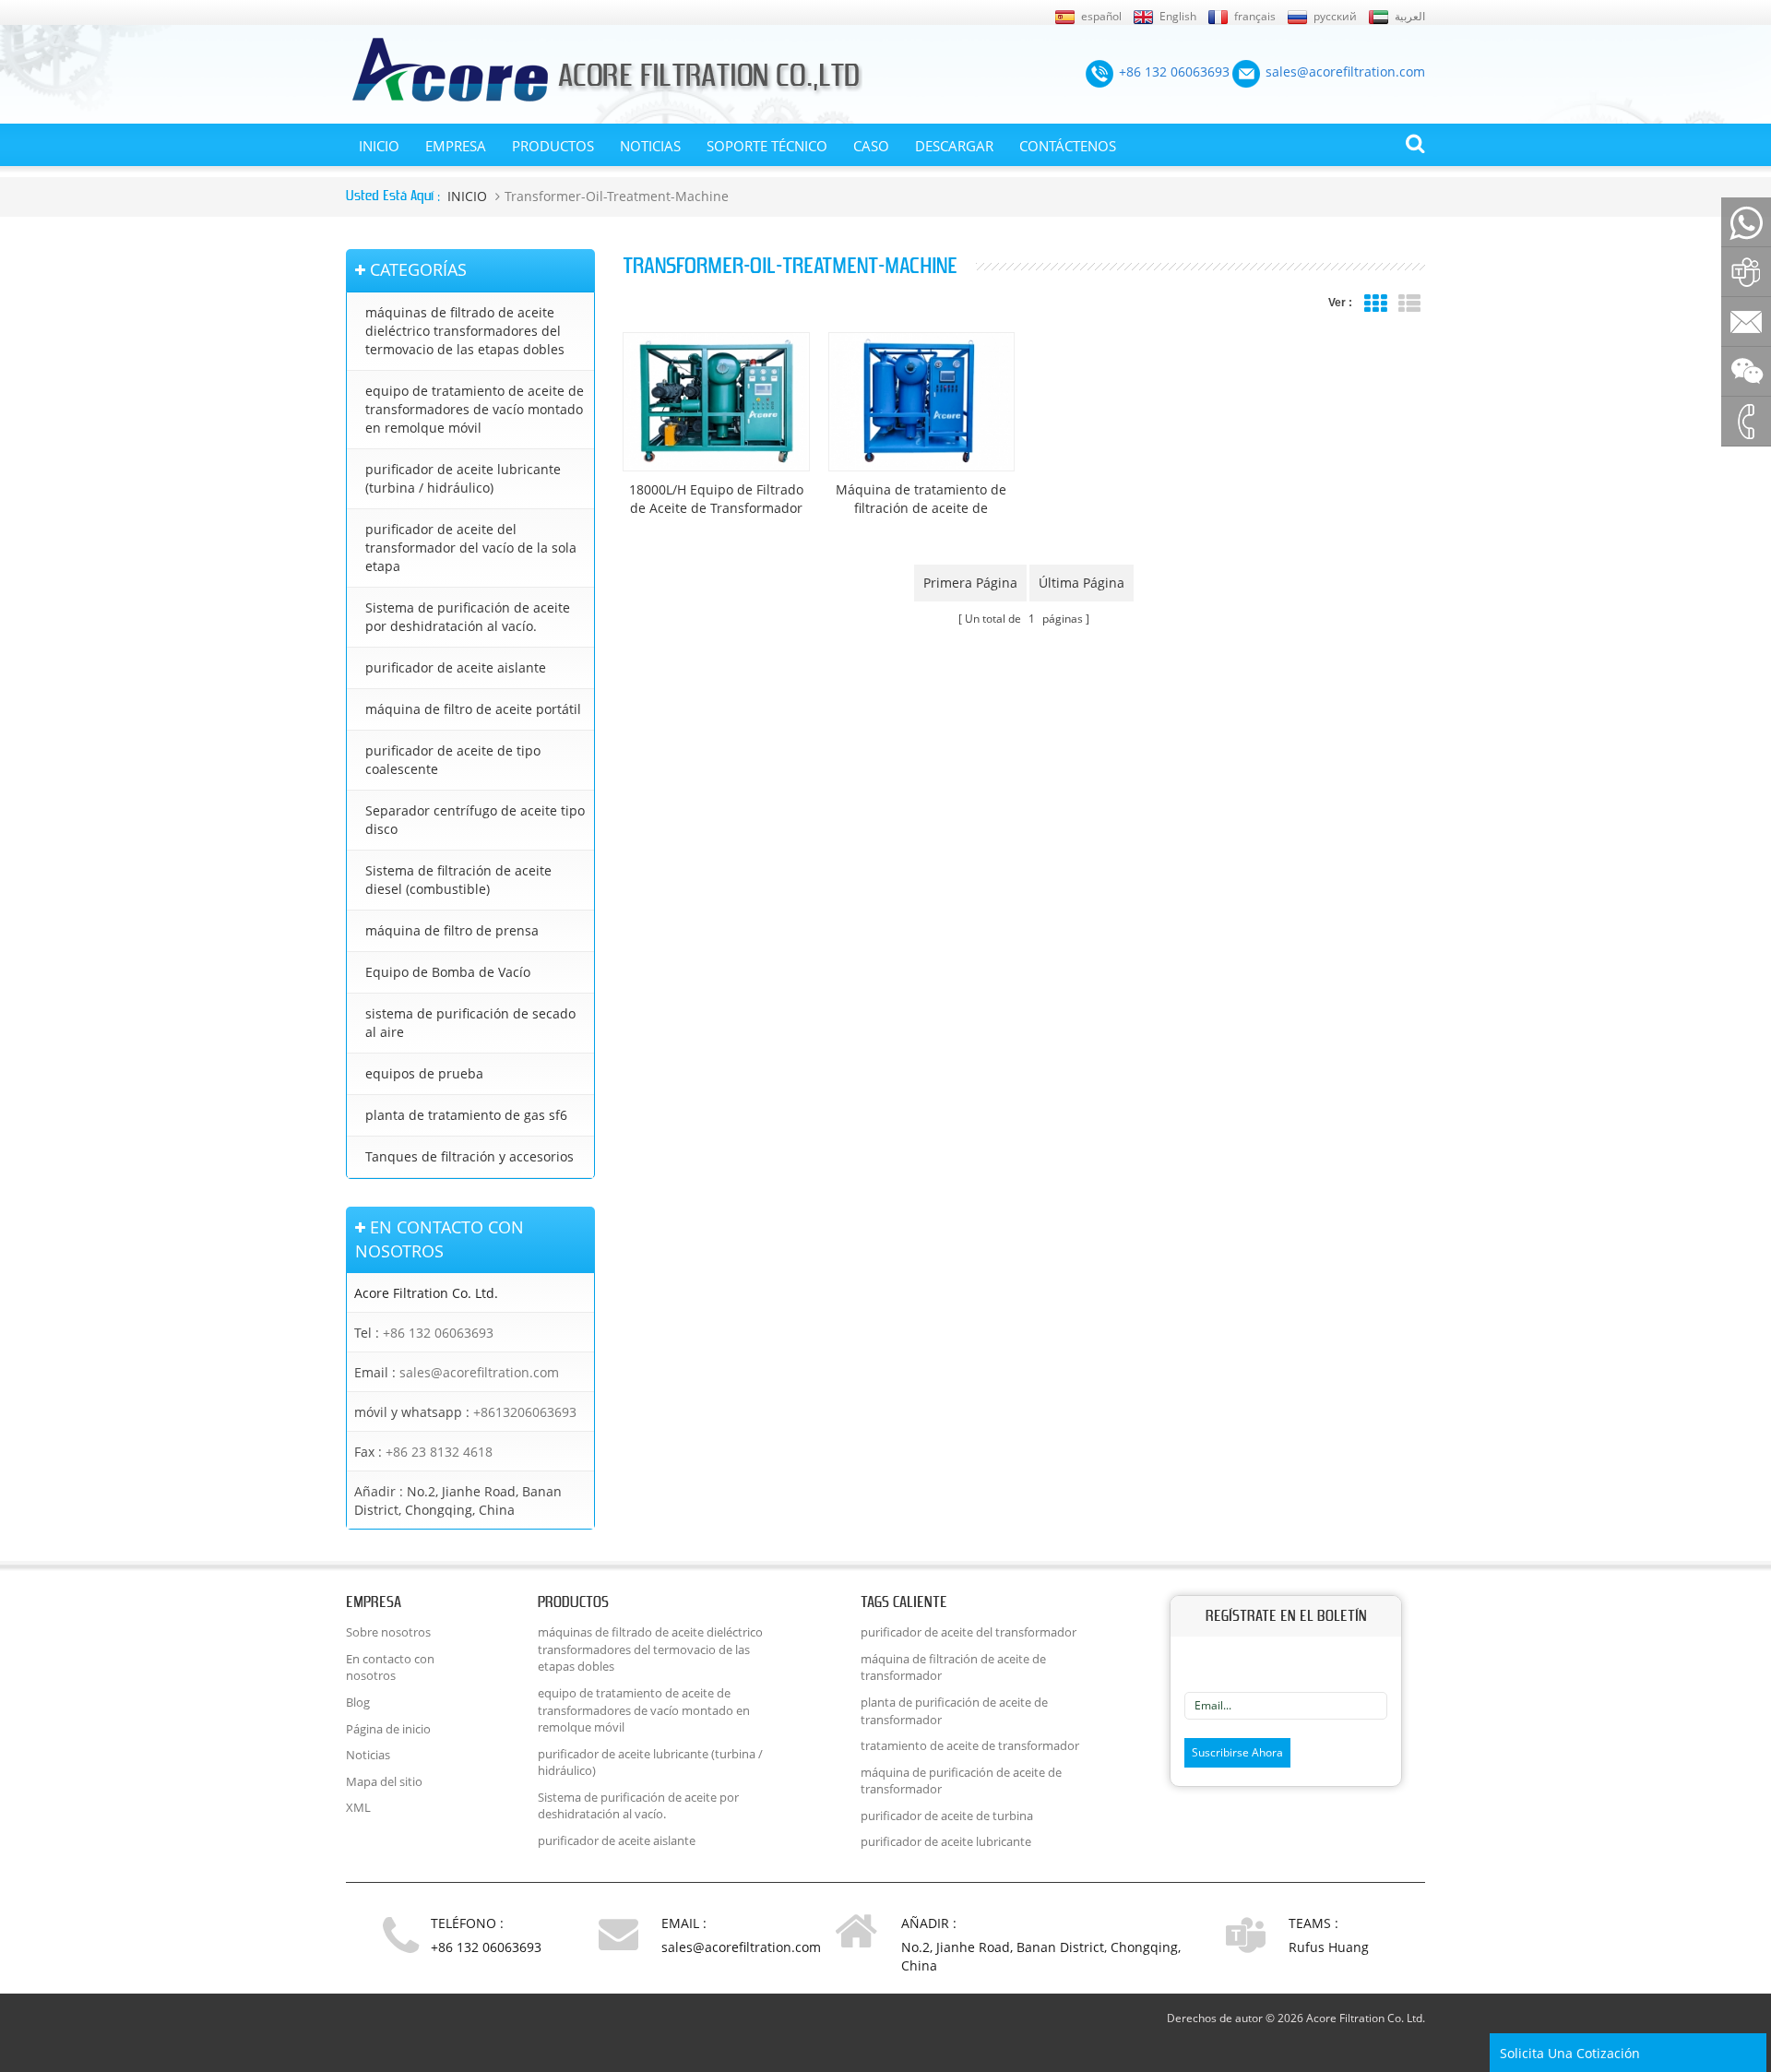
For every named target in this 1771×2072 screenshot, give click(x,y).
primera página (970, 583)
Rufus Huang (1329, 1947)
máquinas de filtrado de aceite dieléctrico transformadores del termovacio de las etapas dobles (465, 331)
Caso (871, 146)
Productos (553, 146)
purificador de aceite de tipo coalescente (453, 760)
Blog (358, 1702)
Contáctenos (1068, 146)
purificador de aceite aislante (456, 667)
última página (1082, 583)
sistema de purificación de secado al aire (470, 1023)
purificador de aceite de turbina (947, 1816)
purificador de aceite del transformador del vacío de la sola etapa (471, 548)
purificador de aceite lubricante (946, 1841)
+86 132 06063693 (438, 1333)
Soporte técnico (767, 146)
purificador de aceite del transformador (969, 1632)
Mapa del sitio (384, 1781)
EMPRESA (456, 146)
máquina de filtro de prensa (452, 930)
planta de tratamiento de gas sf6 (466, 1115)
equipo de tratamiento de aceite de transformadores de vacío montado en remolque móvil (475, 409)
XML (358, 1807)
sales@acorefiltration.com (479, 1372)
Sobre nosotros (388, 1632)
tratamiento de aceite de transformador (970, 1745)
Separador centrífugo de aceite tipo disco (475, 820)
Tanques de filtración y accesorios (469, 1156)
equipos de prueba (424, 1073)
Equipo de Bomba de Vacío (448, 972)
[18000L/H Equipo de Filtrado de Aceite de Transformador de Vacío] (716, 402)
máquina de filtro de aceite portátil (473, 709)
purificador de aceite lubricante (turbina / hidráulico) (463, 478)
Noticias (650, 146)
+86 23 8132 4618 (439, 1452)
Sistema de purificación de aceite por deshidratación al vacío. (468, 617)
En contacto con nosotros (390, 1667)
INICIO (379, 146)
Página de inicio (388, 1729)
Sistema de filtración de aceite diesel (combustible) (458, 880)
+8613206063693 (525, 1412)
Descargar (954, 146)
